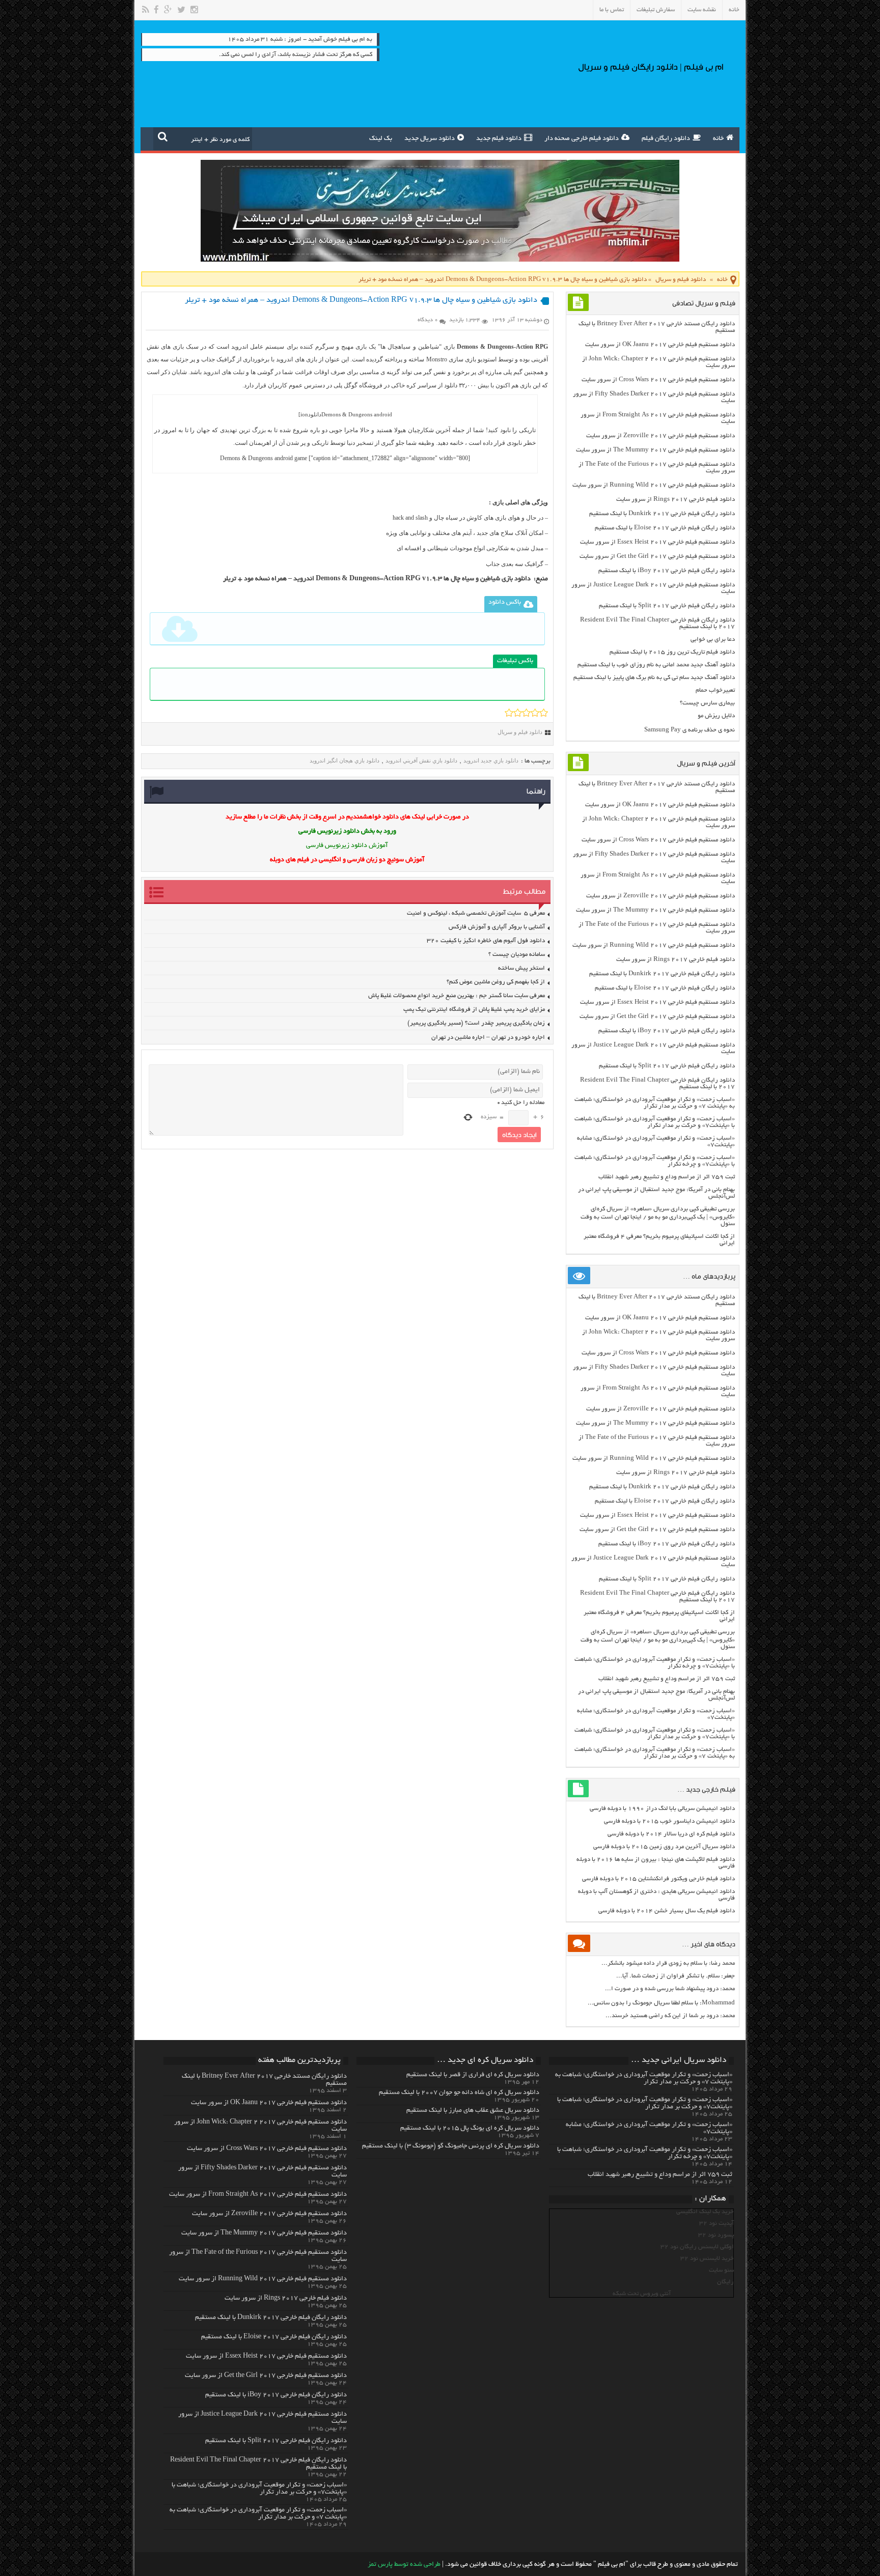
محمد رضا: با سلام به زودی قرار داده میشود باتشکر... (668, 1963)
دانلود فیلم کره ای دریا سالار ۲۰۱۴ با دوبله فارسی (671, 1834)
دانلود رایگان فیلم (666, 139)
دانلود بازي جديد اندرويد (491, 760)
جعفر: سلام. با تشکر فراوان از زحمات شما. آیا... (676, 1976)
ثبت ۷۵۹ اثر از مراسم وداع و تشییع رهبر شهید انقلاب (667, 1177)
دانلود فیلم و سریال (681, 280)
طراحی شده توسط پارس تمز (404, 2565)
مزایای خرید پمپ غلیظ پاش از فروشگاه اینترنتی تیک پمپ (474, 1010)
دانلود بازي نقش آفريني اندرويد (421, 760)
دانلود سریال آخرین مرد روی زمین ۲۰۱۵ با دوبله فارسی (664, 1847)
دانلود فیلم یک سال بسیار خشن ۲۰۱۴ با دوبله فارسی (667, 1911)
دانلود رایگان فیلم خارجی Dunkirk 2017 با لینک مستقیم (662, 514)
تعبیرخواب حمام (715, 690)
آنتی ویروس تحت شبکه (642, 2294)
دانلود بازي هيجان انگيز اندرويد (345, 760)
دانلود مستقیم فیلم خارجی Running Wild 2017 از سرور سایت (654, 485)
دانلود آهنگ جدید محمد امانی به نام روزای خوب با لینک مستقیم (656, 665)
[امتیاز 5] (544, 713)
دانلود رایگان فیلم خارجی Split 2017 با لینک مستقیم (667, 606)
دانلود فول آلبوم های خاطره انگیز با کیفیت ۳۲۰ (486, 941)
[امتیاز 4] (535, 713)
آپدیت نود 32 (717, 2224)
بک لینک (381, 139)
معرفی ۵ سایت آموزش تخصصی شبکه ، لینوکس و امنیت (476, 913)
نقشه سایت (702, 10)
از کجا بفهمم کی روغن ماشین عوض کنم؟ (496, 982)
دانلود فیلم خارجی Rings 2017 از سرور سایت (676, 500)
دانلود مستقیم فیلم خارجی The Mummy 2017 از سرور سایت (655, 450)
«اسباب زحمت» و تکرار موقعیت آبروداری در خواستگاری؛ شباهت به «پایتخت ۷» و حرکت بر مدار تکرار (655, 1103)
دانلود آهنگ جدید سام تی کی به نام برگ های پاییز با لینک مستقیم (654, 678)
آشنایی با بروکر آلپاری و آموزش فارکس (497, 927)
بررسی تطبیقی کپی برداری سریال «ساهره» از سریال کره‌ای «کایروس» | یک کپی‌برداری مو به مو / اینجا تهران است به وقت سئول (658, 1216)
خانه (734, 10)
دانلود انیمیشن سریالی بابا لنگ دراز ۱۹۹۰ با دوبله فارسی (662, 1809)
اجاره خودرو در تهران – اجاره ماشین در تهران (488, 1038)
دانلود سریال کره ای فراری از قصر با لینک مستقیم (473, 2075)
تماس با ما (612, 10)
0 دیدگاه (428, 320)
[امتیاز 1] (509, 713)
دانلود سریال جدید (430, 139)
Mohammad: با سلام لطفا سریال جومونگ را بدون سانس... (661, 2003)
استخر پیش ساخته (521, 968)
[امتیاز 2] (518, 713)
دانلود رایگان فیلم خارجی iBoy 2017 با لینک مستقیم (667, 571)
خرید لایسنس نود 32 (707, 2259)
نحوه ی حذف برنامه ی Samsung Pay (690, 730)
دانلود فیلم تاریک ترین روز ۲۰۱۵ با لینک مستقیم (672, 652)
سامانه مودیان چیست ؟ (517, 955)
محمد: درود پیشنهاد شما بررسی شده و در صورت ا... (670, 1989)
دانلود (315, 414)
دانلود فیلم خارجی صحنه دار (582, 139)
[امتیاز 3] (526, 713)
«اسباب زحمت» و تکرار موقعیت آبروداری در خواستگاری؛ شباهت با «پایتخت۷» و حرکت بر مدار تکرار (655, 1122)
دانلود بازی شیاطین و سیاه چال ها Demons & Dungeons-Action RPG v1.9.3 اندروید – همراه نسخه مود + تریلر (377, 579)
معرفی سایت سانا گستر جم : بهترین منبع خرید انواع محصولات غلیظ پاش (457, 996)
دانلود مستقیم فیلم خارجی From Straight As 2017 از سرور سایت (258, 2195)
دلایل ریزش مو (716, 716)
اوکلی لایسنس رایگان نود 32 (697, 2247)
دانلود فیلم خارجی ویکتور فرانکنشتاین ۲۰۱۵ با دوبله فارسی (658, 1879)
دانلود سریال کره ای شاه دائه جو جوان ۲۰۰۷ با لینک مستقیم (459, 2093)
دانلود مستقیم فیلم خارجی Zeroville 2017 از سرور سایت (661, 436)
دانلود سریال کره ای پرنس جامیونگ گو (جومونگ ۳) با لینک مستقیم (451, 2146)
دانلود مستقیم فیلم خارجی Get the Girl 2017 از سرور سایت (657, 557)
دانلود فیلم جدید (499, 139)
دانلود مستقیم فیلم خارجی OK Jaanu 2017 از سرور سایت (660, 345)
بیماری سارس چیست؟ (707, 703)
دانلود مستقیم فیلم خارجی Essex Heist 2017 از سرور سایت (657, 542)
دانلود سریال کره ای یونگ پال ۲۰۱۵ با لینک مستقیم (470, 2129)
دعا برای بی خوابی (713, 640)
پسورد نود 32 (716, 2235)
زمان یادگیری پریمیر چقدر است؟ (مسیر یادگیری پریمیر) (476, 1023)
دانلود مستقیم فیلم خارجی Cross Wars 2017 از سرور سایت (658, 380)
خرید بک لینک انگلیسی (705, 2212)
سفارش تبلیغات (656, 10)
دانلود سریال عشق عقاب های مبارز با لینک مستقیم (473, 2111)
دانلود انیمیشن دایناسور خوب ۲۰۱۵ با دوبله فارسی (669, 1821)
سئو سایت (721, 2270)
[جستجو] (163, 136)
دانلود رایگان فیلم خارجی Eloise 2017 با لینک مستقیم (665, 528)
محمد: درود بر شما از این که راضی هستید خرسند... (670, 2016)
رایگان (725, 2282)
